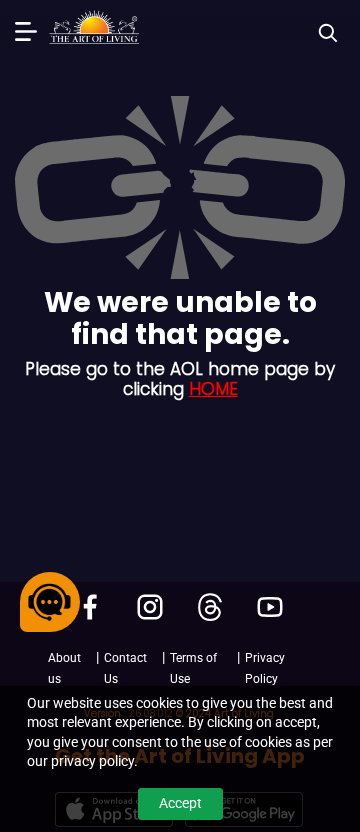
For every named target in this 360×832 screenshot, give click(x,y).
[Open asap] (50, 602)
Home (213, 389)
